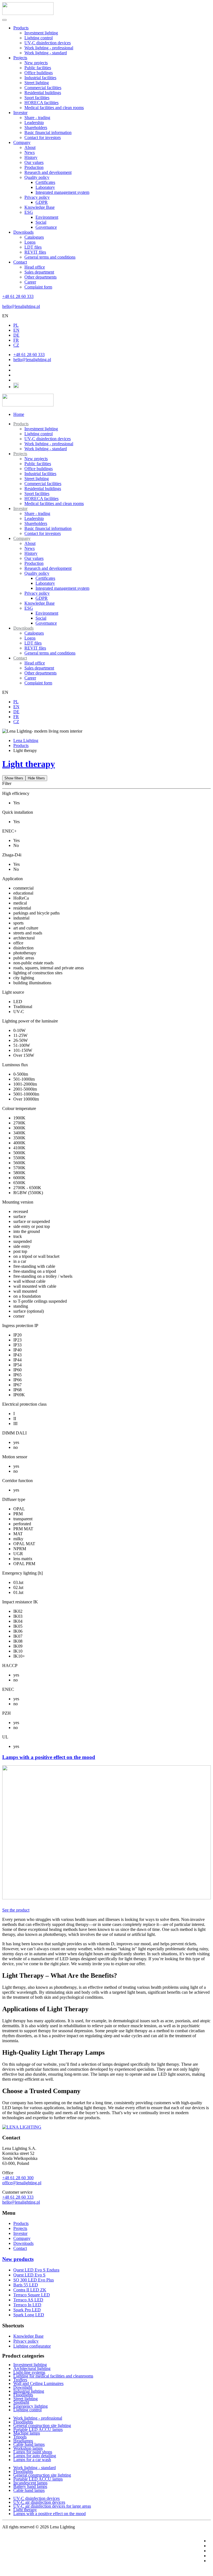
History (31, 157)
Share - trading (37, 118)
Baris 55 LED (26, 2285)
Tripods (20, 2437)
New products (18, 2259)
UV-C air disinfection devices (39, 2502)
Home (19, 414)
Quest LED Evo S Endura (36, 2270)
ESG (29, 212)
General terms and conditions (50, 257)
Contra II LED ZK (30, 2290)
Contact (20, 262)
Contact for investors (43, 137)
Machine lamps (27, 2433)
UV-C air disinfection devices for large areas (52, 2506)
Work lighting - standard (46, 53)
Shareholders (36, 127)
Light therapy (29, 764)
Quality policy (37, 177)
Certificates (45, 182)
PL (16, 325)
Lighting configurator (32, 2346)
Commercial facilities (43, 88)
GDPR (42, 202)
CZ (16, 345)
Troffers (20, 2380)
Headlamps (23, 2441)
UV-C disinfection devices (48, 43)
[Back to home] (28, 13)
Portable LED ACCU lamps (38, 2429)
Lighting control (39, 38)
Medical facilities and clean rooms (54, 108)
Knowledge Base (40, 207)
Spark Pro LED (27, 2310)
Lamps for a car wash (32, 2460)
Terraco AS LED (28, 2300)
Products (21, 28)
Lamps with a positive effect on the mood (50, 2514)
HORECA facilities (41, 103)
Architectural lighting (32, 2368)
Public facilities (38, 68)
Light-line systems (29, 2372)
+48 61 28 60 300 (18, 2178)
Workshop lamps (28, 2448)
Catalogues (34, 237)
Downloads (23, 232)
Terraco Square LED (32, 2295)
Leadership (34, 123)
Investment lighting (41, 33)
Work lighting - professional (49, 48)
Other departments (40, 277)
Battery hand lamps (30, 2486)
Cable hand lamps (29, 2444)
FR (16, 340)
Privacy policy (37, 197)
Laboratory (45, 187)
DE (16, 335)
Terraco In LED (27, 2305)
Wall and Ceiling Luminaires (38, 2383)
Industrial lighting (29, 2391)
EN (5, 316)
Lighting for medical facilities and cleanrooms (53, 2376)
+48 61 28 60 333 (18, 296)
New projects (36, 63)
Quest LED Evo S (29, 2275)
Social (41, 222)
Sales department (39, 272)
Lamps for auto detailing (35, 2456)
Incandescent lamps (30, 2483)
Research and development (48, 172)
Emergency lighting (31, 2406)
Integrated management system (62, 192)
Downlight (23, 2387)
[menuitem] (21, 424)
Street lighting (37, 83)
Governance (46, 227)
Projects (20, 58)
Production (34, 167)
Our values (34, 162)
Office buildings (39, 73)
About (30, 147)
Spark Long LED (29, 2315)
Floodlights (23, 2395)
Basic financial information (48, 132)
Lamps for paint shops (33, 2452)
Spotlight (21, 2402)
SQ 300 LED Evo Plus (34, 2280)
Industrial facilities (40, 78)
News (30, 152)
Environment (47, 217)
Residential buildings (43, 93)
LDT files (33, 247)
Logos (30, 242)
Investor (20, 113)
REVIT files (35, 252)
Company (22, 142)
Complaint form (38, 287)
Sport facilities (37, 98)
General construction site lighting (42, 2426)
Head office (35, 267)
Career (30, 282)
